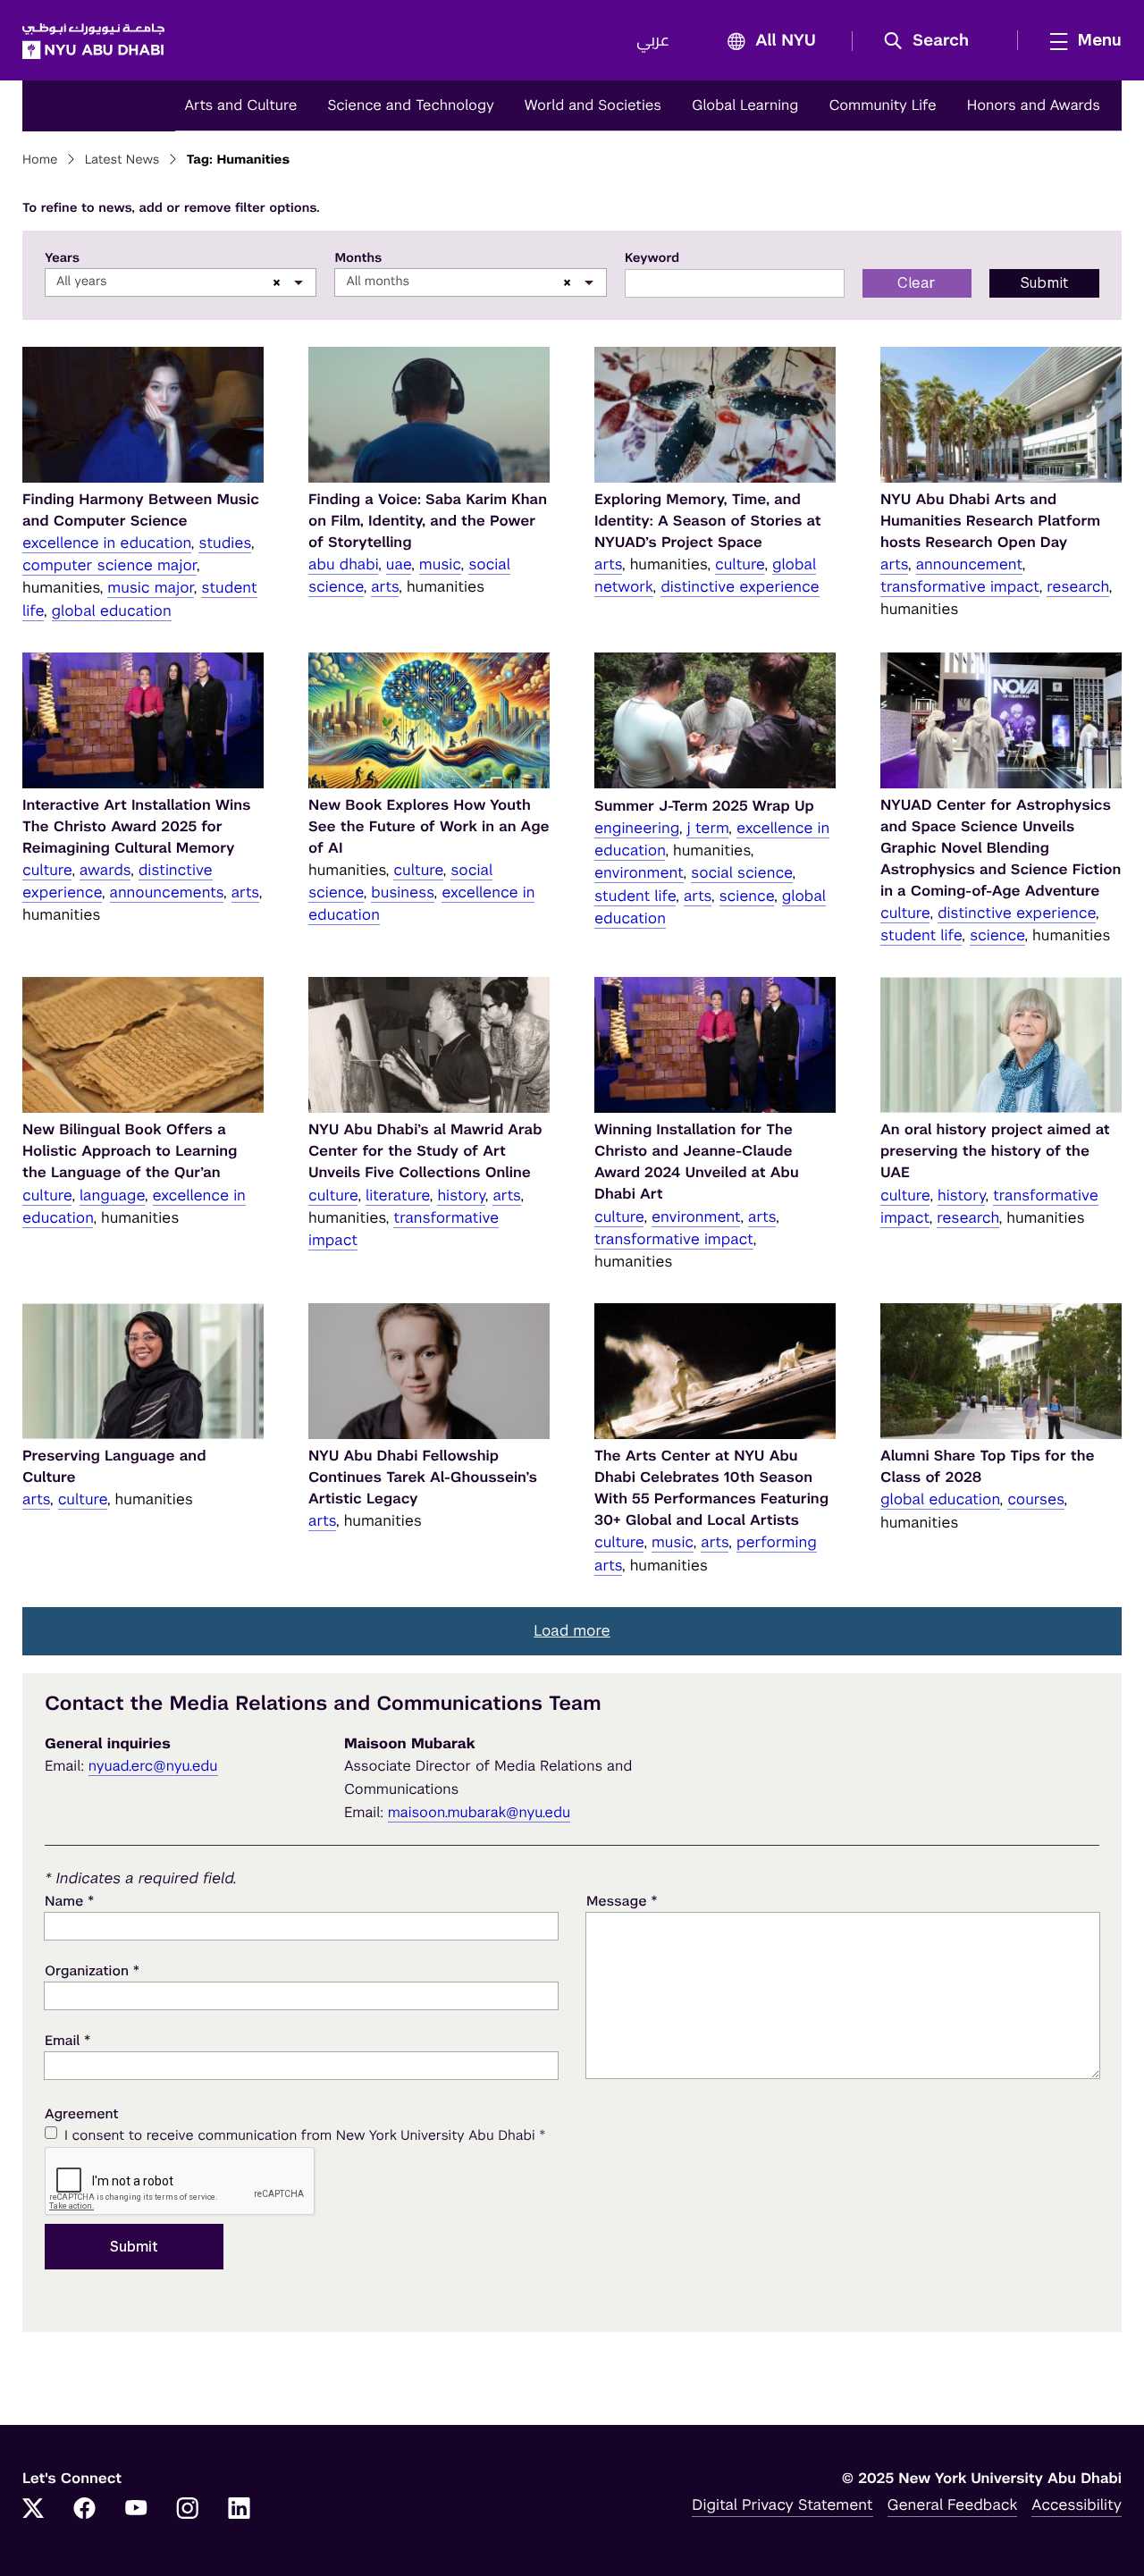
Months (358, 258)
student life (635, 896)
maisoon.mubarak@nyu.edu (479, 1812)
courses (1035, 1499)
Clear (917, 283)
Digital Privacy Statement (782, 2504)
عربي (653, 41)
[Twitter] (33, 2510)
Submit (1044, 283)
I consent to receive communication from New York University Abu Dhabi (305, 2135)
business (402, 892)
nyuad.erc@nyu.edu (153, 1766)
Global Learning (745, 105)
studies (225, 543)
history (461, 1195)
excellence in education (107, 543)
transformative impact (960, 586)
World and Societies (593, 105)
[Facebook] (85, 2510)
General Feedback (953, 2504)
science (747, 896)
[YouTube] (136, 2510)
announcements (167, 892)
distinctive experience (740, 586)
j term (708, 828)
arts (385, 586)
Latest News (122, 160)
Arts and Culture (240, 105)
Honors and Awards (1034, 105)
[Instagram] (188, 2510)
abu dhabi (343, 564)
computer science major (109, 565)
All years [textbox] (82, 282)
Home (40, 160)
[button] (933, 41)
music (440, 564)
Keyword (652, 258)
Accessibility (1077, 2504)
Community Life (882, 105)
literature (398, 1195)
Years (62, 258)
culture (740, 564)
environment (639, 872)
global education (112, 610)
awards (105, 870)
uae (399, 564)
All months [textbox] (378, 282)
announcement (969, 564)
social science (741, 872)
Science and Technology (410, 105)
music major (150, 587)
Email (67, 2040)
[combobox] (181, 282)
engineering (637, 828)
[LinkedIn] (240, 2510)
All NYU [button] (786, 41)
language (112, 1195)
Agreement (82, 2114)
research (1077, 586)
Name (69, 1901)
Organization (92, 1970)
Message (622, 1901)
